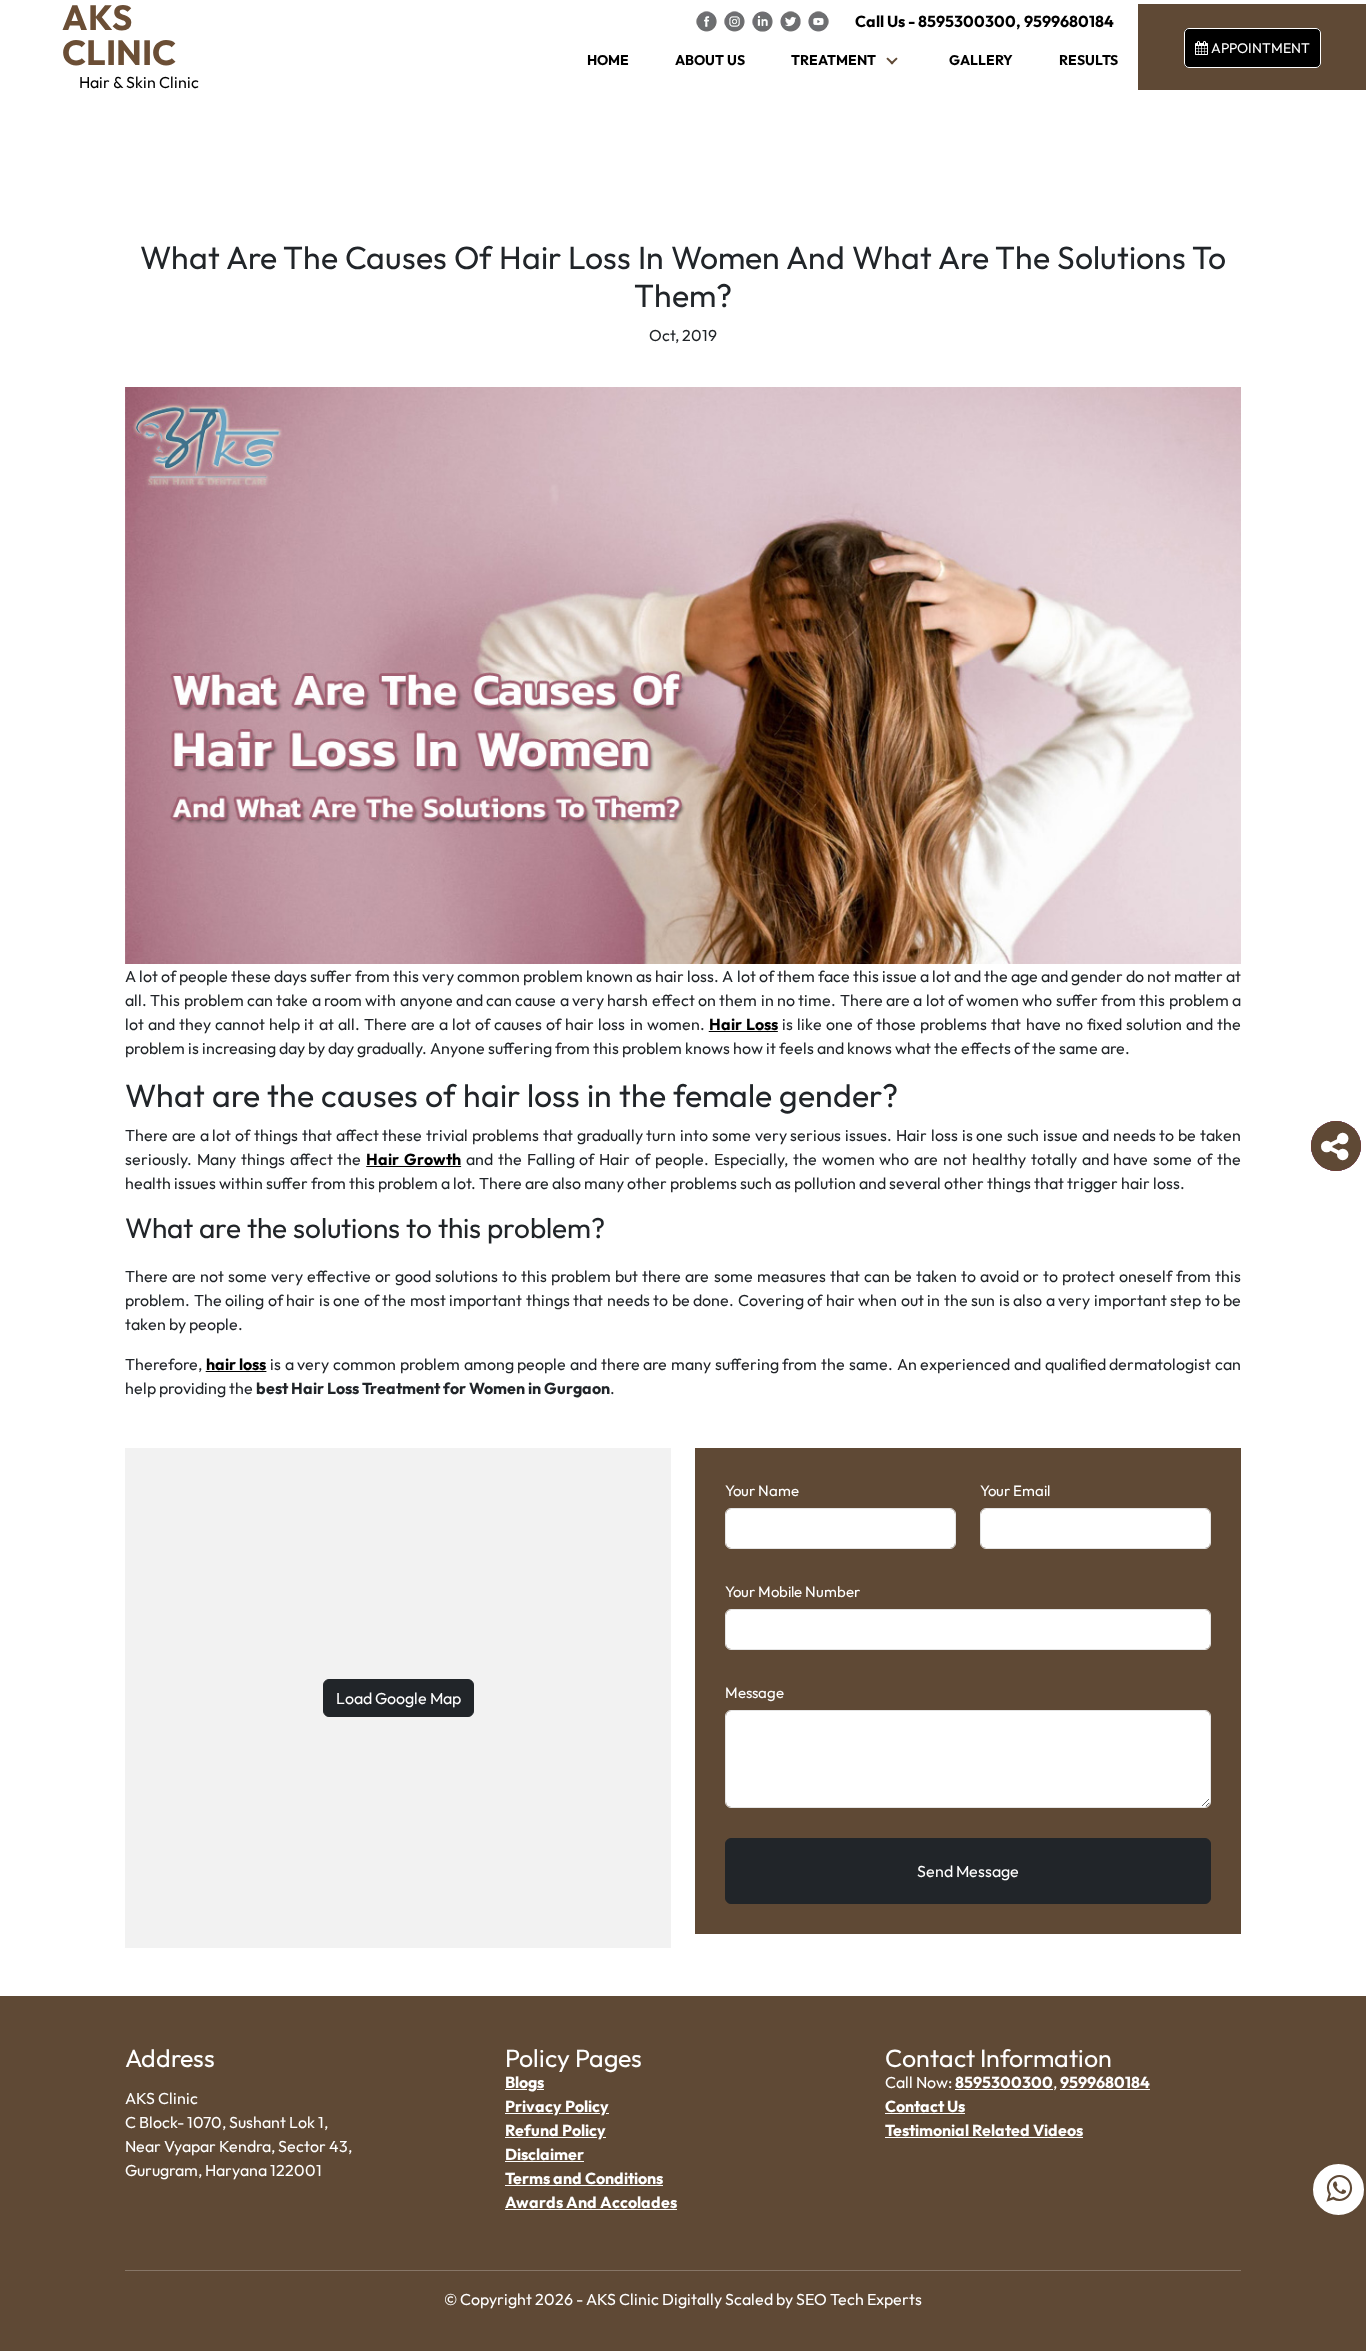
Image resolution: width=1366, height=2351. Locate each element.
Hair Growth (413, 1159)
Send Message (968, 1871)
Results (1088, 60)
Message (754, 1692)
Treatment (833, 60)
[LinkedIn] (764, 20)
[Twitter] (792, 20)
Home (608, 60)
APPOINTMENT (1259, 48)
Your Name (762, 1490)
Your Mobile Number (792, 1591)
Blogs (524, 2082)
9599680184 (1069, 21)
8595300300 (967, 21)
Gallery (981, 60)
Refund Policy (555, 2130)
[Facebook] (708, 20)
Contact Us (925, 2106)
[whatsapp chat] (1338, 2189)
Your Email (1015, 1490)
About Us (710, 60)
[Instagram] (736, 20)
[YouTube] (818, 20)
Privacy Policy (557, 2106)
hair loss (236, 1364)
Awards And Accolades (591, 2202)
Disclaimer (544, 2154)
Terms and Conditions (584, 2178)
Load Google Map (398, 1698)
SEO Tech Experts (859, 2299)
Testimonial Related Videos (984, 2130)
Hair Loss (743, 1024)
